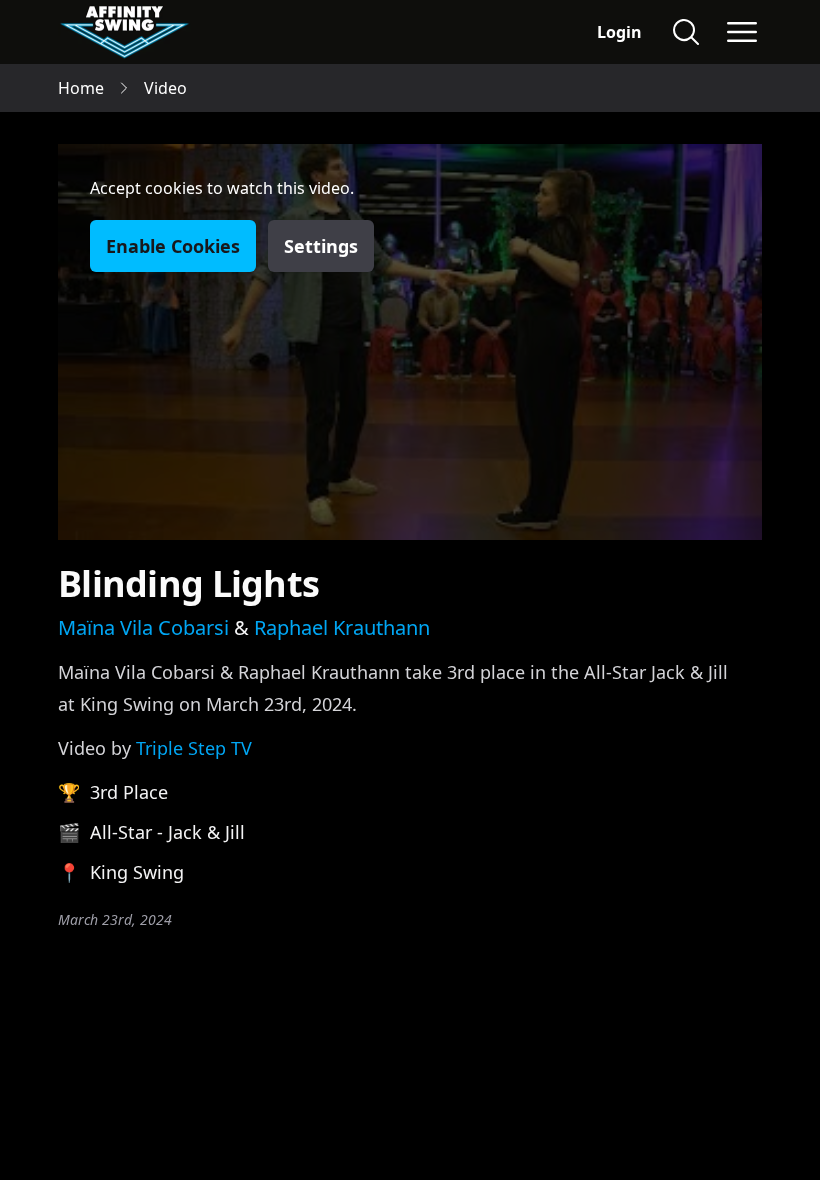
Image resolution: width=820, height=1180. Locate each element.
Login (619, 32)
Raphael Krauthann (342, 627)
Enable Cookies (173, 246)
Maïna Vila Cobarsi (143, 627)
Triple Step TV (194, 748)
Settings (321, 246)
